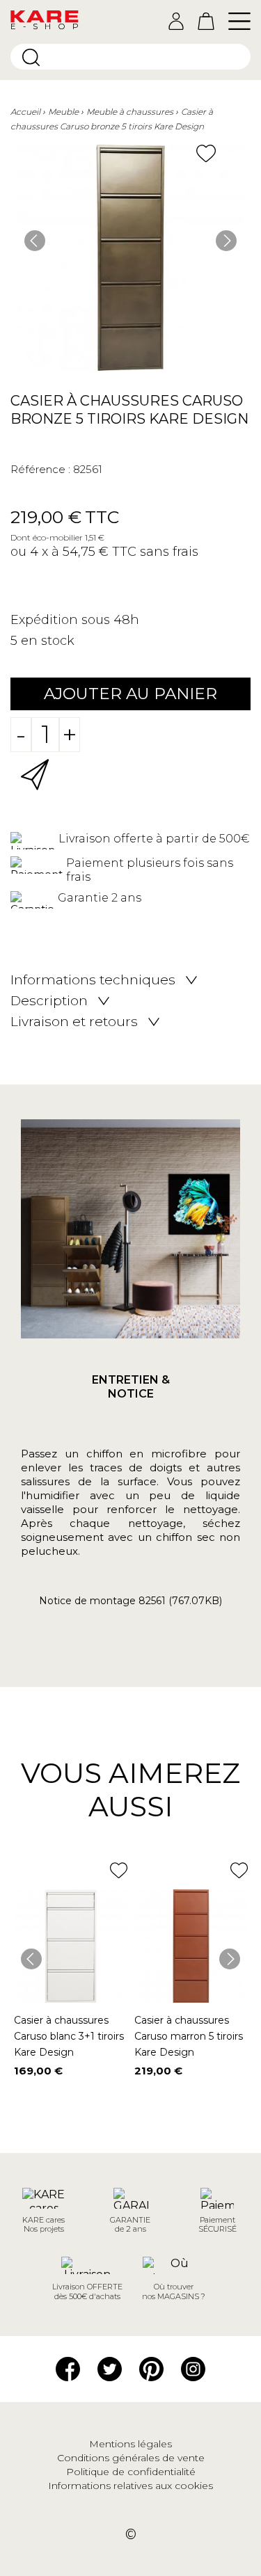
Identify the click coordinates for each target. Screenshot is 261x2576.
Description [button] (49, 1001)
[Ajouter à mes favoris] (206, 153)
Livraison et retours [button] (74, 1022)
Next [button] (226, 241)
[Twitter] (110, 2368)
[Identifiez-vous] (176, 21)
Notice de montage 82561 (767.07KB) (130, 1601)
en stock (48, 641)
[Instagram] (193, 2368)
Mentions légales (130, 2444)
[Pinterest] (151, 2368)
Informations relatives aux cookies (130, 2486)
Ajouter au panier (130, 694)
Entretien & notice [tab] (131, 1387)
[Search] (31, 57)
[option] (130, 258)
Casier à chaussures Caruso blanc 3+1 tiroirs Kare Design (69, 2036)
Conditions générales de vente (131, 2458)
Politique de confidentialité (131, 2472)
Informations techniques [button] (93, 980)
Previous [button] (35, 241)
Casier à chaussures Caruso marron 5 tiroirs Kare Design (189, 2036)
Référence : (40, 469)
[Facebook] (68, 2368)
